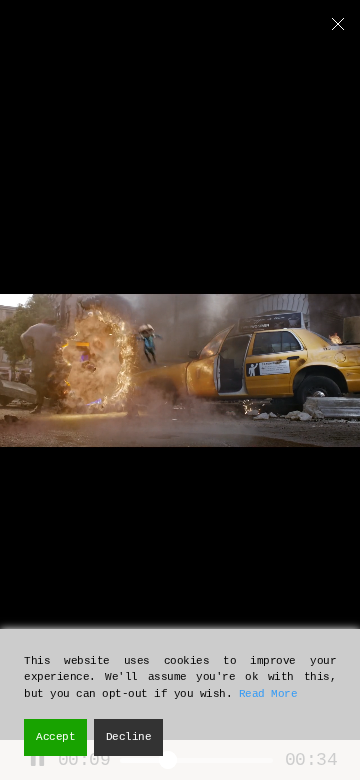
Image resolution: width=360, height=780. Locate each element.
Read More (268, 694)
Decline (129, 737)
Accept (55, 737)
